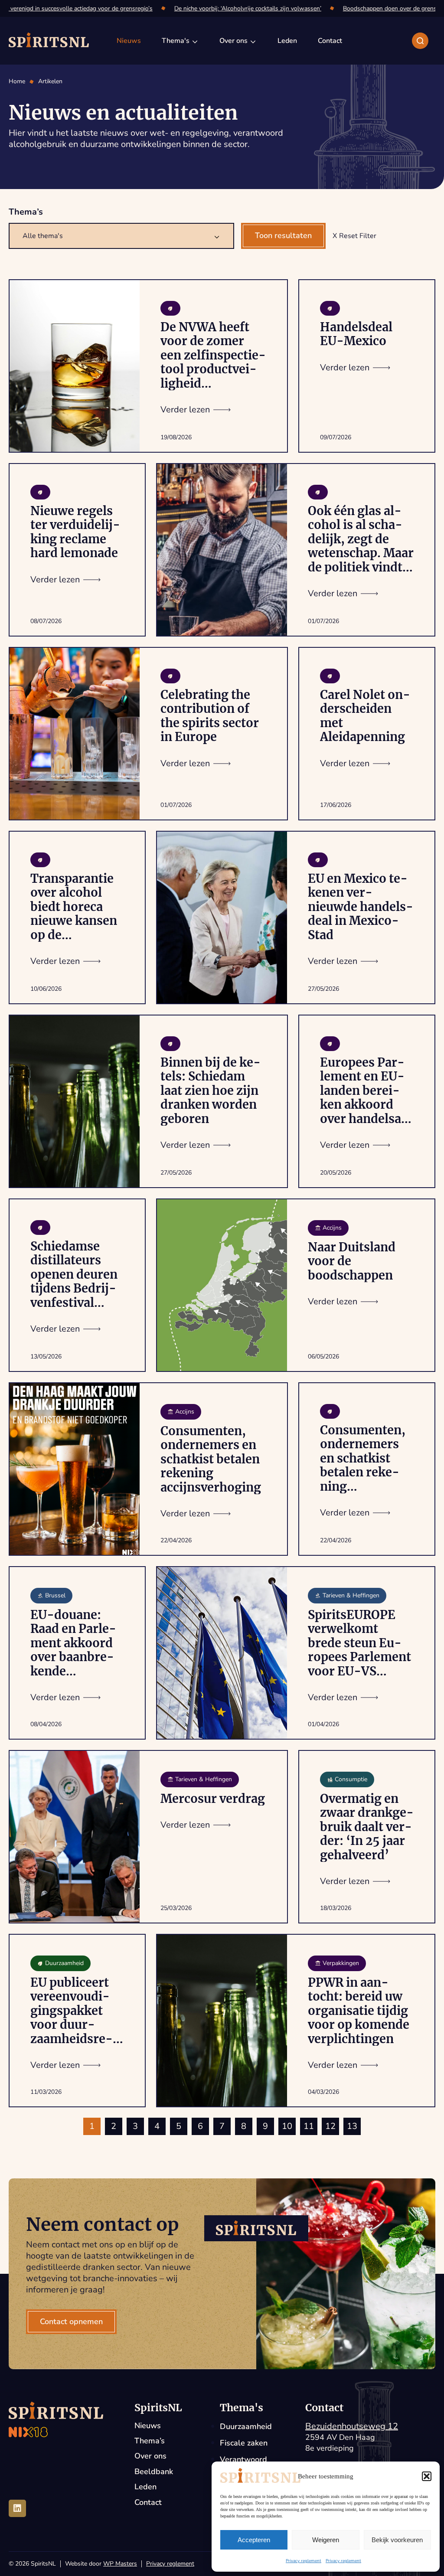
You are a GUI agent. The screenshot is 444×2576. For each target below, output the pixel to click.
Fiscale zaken (244, 2443)
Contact (148, 2503)
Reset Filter (358, 236)
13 (352, 2126)
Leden (145, 2487)
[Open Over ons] (253, 41)
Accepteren (254, 2540)
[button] (427, 2476)
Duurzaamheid (246, 2426)
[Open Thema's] (195, 41)
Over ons (150, 2456)
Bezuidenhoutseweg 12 (352, 2426)
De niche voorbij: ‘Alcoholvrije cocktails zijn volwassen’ (227, 8)
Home (17, 82)
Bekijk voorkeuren (397, 2540)
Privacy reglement (304, 2561)
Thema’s (150, 2441)
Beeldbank (154, 2472)
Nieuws (148, 2426)
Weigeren (326, 2540)
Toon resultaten (283, 235)
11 (309, 2126)
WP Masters (120, 2564)
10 (287, 2126)
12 (330, 2126)
